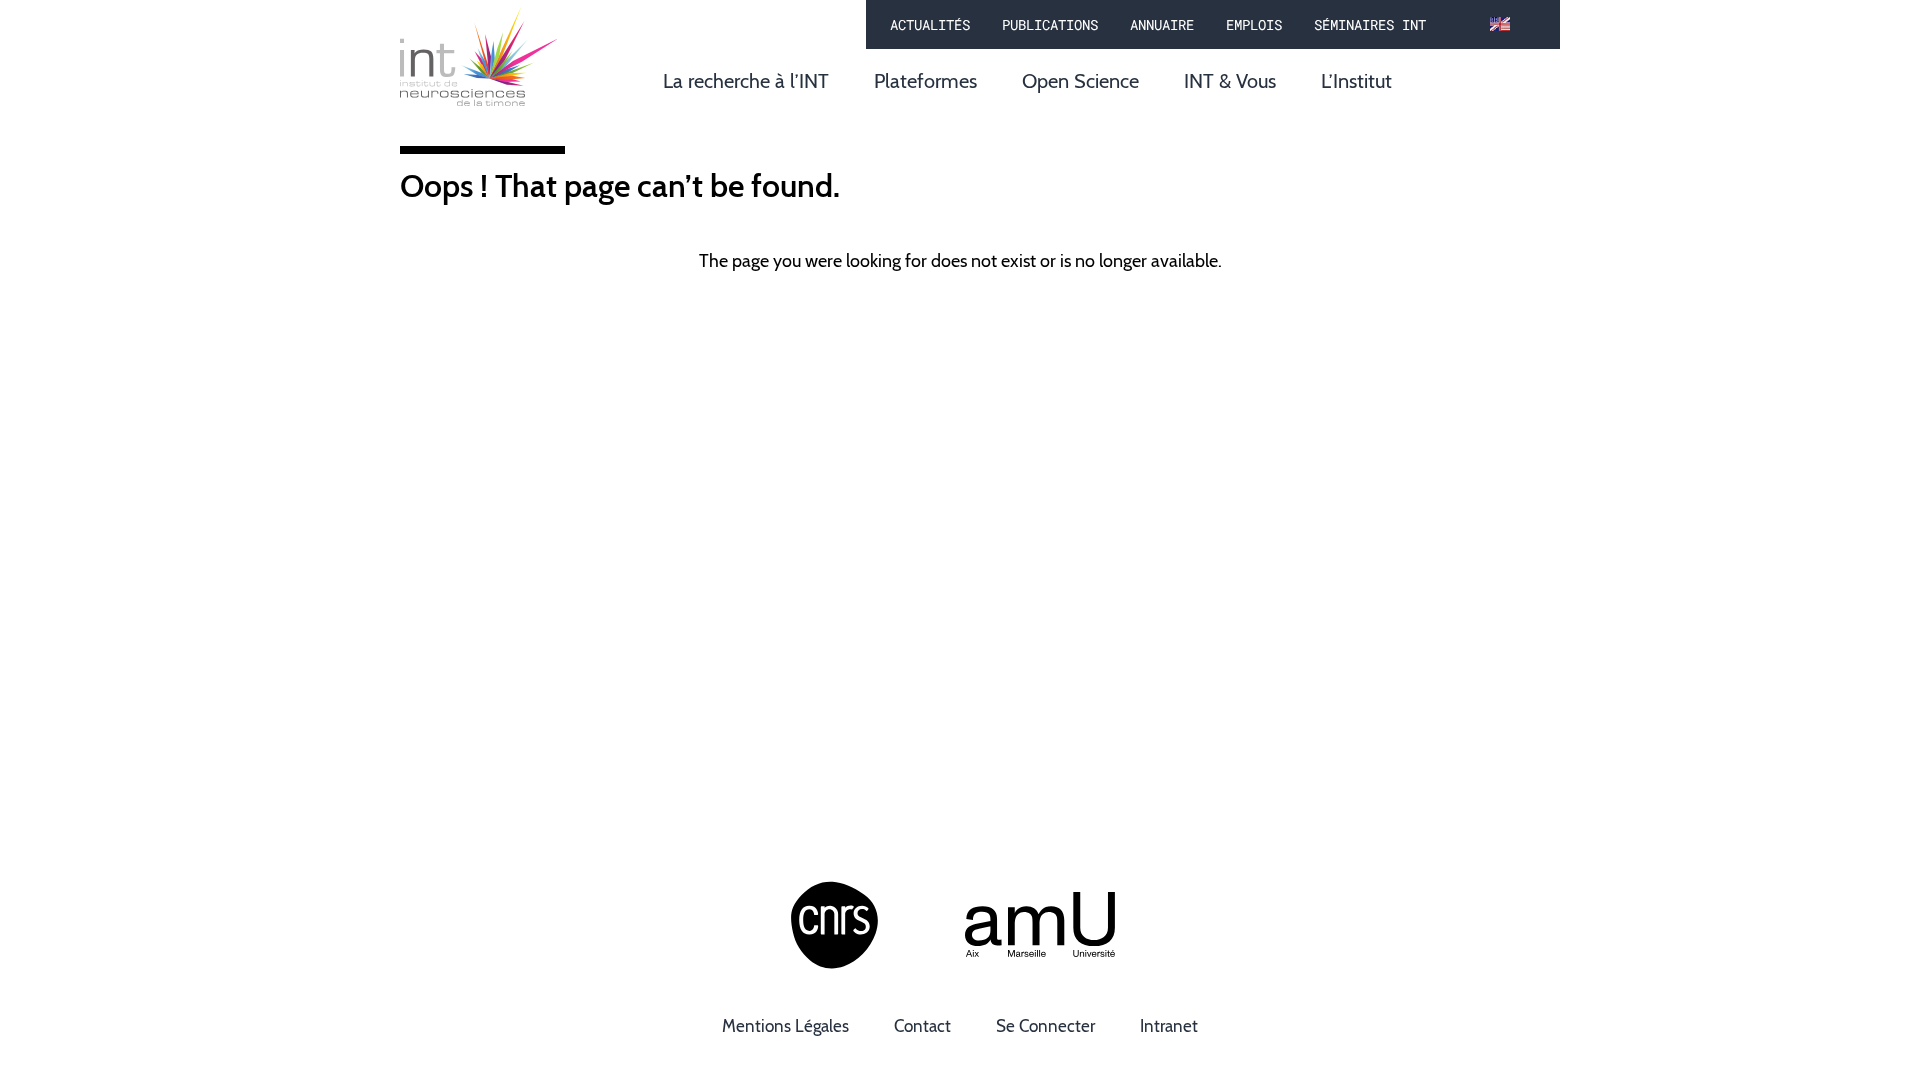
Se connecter (1045, 1026)
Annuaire (1162, 24)
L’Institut (1356, 81)
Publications (1050, 24)
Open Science (1080, 81)
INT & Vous (1230, 81)
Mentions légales (785, 1026)
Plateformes (925, 81)
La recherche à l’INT (746, 81)
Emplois (1254, 24)
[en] (1500, 25)
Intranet (1169, 1026)
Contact (922, 1026)
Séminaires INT (1370, 24)
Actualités (930, 24)
